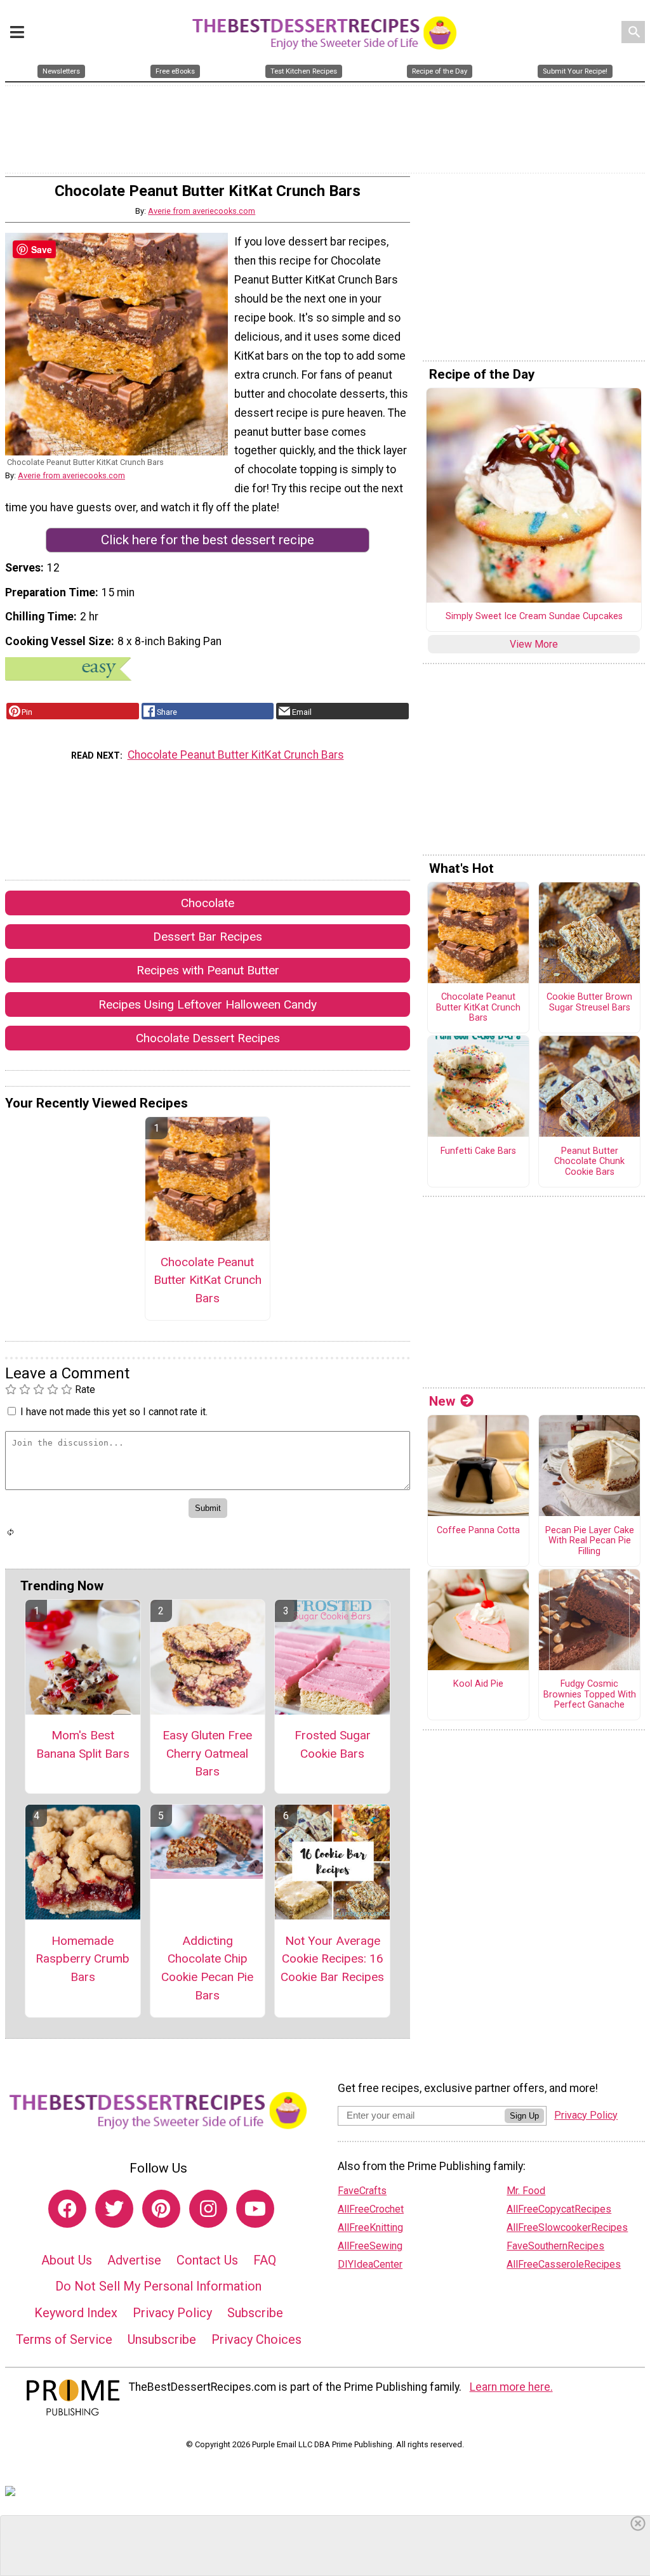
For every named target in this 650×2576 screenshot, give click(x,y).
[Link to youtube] (255, 2209)
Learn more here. (511, 2387)
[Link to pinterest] (161, 2209)
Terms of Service (64, 2339)
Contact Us (207, 2260)
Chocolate (208, 903)
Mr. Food (526, 2191)
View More (534, 644)
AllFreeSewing (370, 2246)
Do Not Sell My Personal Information (158, 2286)
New (442, 1401)
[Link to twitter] (114, 2209)
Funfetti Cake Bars (478, 1151)
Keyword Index (76, 2313)
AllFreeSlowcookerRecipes (567, 2227)
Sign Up (524, 2116)
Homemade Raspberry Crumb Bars (83, 1959)
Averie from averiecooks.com (202, 211)
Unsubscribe (162, 2339)
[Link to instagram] (208, 2209)
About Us (67, 2260)
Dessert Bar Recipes (208, 937)
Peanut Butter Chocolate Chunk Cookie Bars (589, 1162)
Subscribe (255, 2313)
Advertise (134, 2260)
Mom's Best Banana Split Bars (83, 1744)
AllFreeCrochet (371, 2209)
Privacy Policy (172, 2313)
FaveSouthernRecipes (555, 2246)
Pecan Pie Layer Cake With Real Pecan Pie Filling (590, 1541)
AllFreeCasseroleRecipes (564, 2264)
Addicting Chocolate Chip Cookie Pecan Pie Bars (207, 1968)
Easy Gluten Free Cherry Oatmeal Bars (207, 1754)
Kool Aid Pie (478, 1684)
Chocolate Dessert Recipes (208, 1038)
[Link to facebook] (67, 2209)
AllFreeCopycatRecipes (559, 2209)
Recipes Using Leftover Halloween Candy (208, 1004)
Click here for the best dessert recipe (208, 540)
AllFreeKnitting (370, 2227)
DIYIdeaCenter (370, 2264)
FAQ (265, 2260)
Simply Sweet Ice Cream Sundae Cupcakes (534, 617)
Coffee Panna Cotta (478, 1531)
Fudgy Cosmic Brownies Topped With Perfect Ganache (590, 1695)
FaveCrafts (362, 2191)
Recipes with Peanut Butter (208, 970)
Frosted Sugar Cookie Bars (333, 1744)
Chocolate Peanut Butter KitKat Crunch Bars (236, 755)
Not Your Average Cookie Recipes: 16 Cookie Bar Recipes (332, 1959)
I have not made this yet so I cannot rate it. (114, 1412)
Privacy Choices (256, 2339)
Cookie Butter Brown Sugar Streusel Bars (589, 1003)
